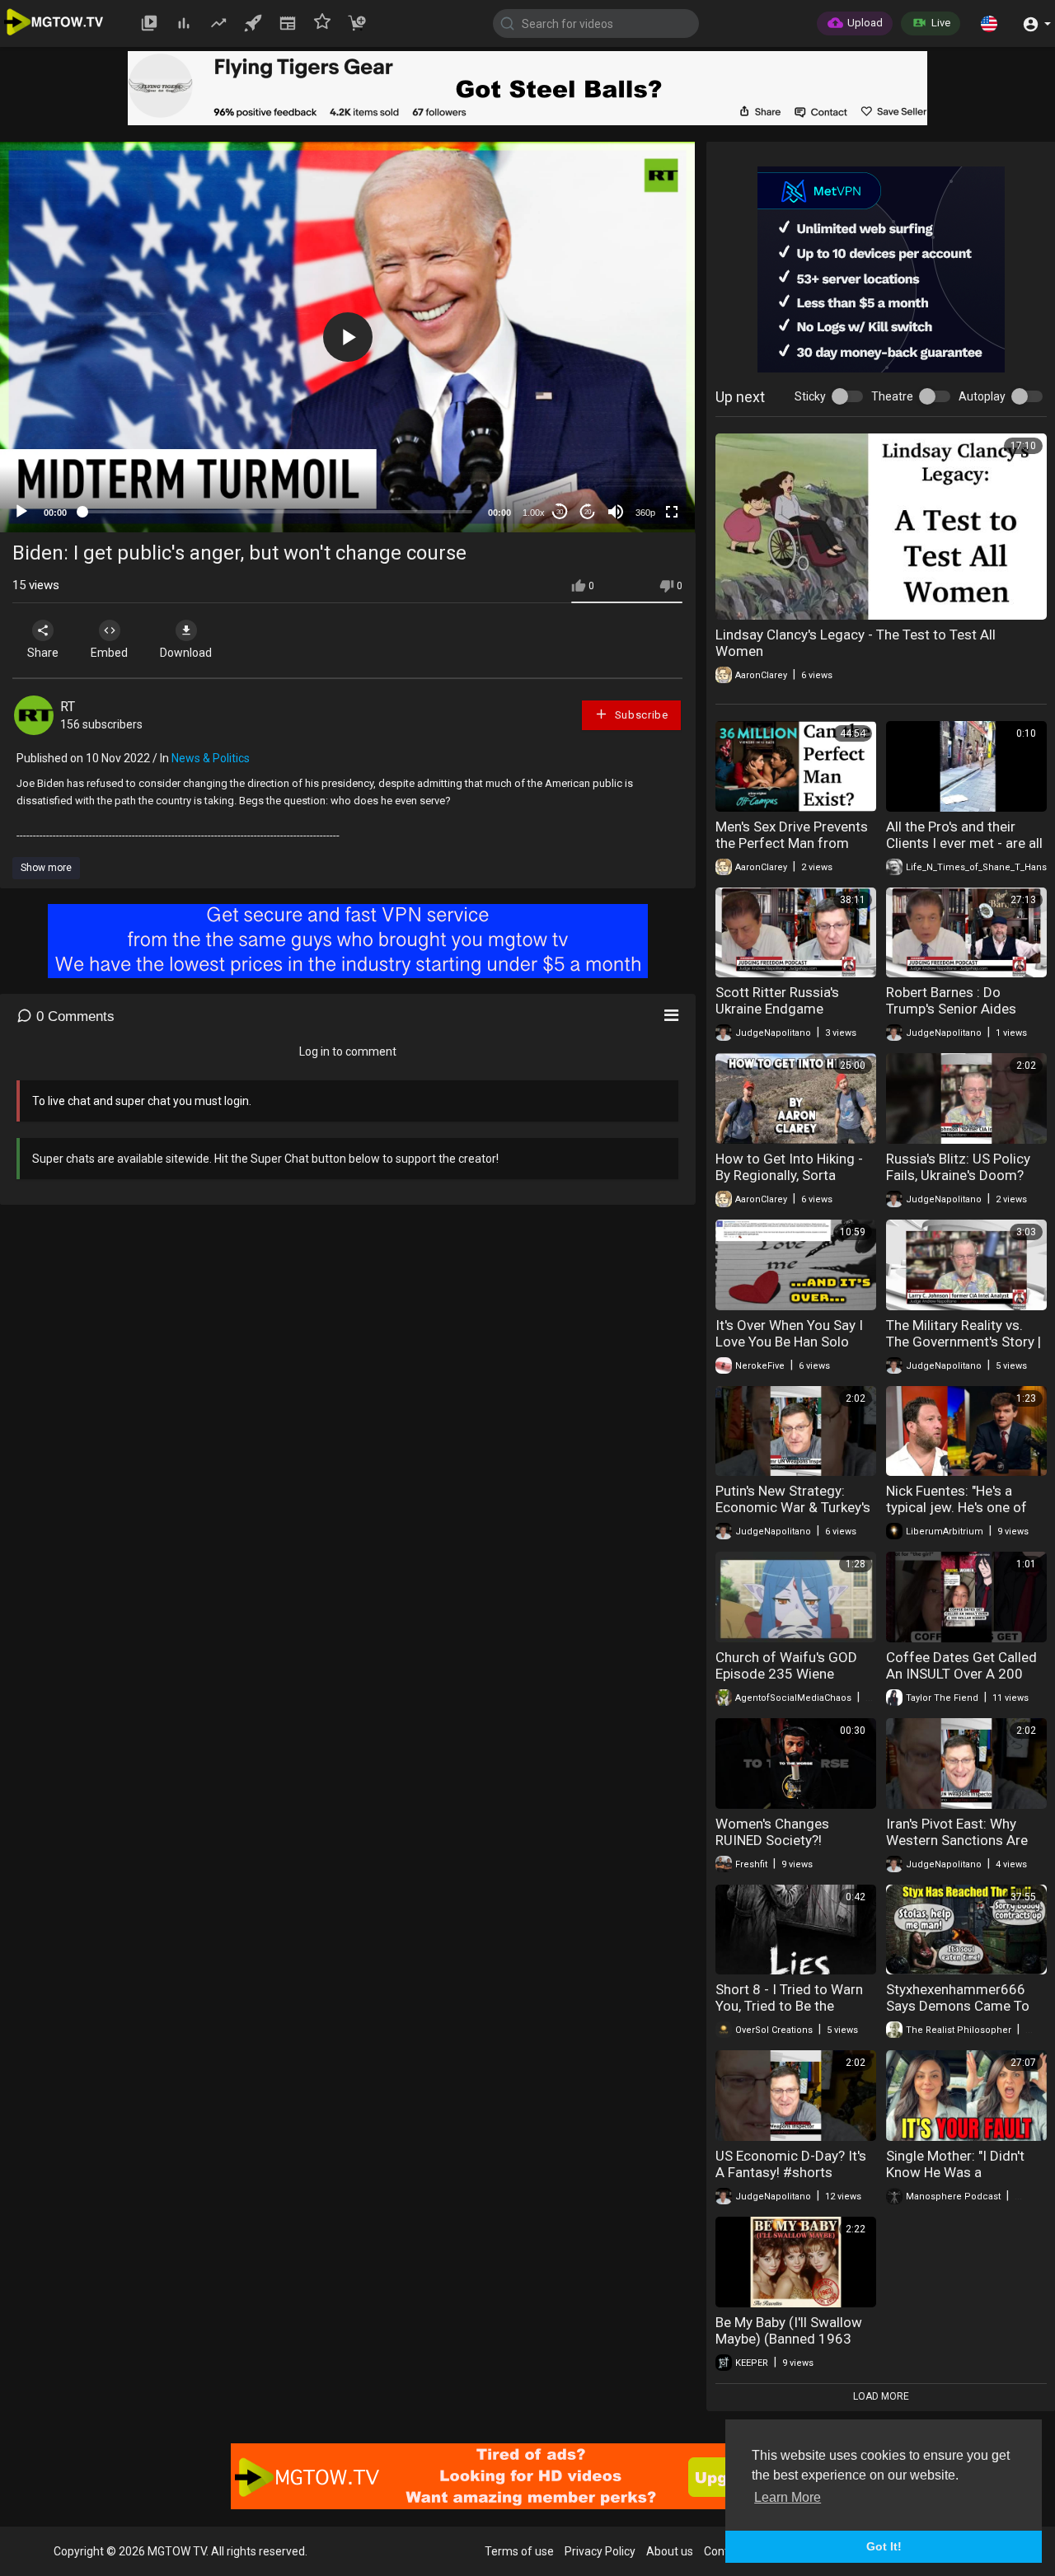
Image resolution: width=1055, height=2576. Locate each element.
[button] (989, 23)
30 (560, 512)
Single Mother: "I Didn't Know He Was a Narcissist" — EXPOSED (958, 2172)
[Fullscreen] (672, 512)
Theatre (892, 396)
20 (588, 512)
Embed (109, 653)
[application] (347, 337)
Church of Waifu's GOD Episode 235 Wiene (786, 1665)
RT (68, 707)
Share (43, 653)
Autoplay (982, 396)
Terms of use (519, 2551)
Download (186, 653)
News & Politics (211, 758)
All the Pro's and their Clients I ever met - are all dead (964, 843)
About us (670, 2551)
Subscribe (640, 715)
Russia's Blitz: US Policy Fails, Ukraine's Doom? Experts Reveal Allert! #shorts (958, 1183)
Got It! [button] (884, 2546)
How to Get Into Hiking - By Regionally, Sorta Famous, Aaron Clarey (789, 1175)
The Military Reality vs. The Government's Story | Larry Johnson (964, 1342)
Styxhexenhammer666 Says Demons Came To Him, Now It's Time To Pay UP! (966, 2014)
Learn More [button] (788, 2497)
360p (645, 513)
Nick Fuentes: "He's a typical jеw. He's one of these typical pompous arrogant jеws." (957, 1515)
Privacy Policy (600, 2551)
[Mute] (616, 512)
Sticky (810, 396)
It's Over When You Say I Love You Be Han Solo (789, 1333)
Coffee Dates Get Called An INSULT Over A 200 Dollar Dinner (961, 1674)
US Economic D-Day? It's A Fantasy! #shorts (791, 2164)
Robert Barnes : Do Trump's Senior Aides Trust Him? (951, 1009)
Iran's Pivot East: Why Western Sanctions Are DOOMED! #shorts (957, 1840)
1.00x (534, 513)
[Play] (21, 512)
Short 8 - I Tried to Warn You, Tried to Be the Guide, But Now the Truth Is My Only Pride (792, 2014)
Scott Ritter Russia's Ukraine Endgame (777, 1000)
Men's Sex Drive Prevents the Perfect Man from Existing (792, 843)
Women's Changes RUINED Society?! (772, 1832)
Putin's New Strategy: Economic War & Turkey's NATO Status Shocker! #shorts (793, 1515)
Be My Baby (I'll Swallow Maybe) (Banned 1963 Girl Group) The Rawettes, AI (795, 2347)
